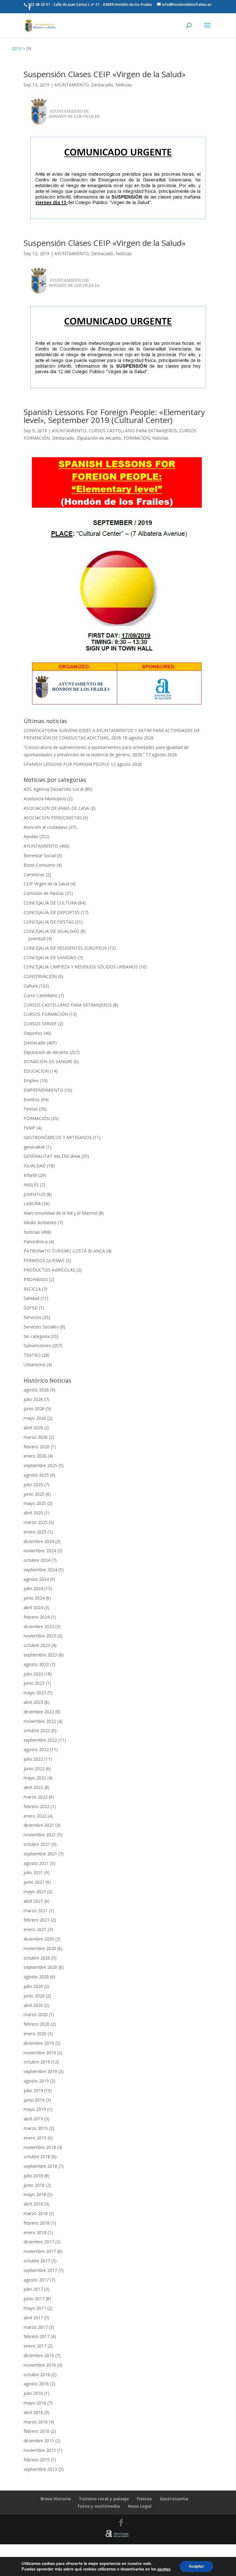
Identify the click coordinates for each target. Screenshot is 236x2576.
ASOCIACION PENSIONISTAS (53, 818)
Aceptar (196, 2566)
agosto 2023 (36, 1664)
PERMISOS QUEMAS (44, 1260)
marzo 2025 (36, 1522)
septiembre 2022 (40, 1740)
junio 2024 (34, 1598)
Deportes (33, 1033)
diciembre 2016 (39, 2355)
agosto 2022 (36, 1749)
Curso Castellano (41, 995)
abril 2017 (33, 2318)
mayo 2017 (35, 2308)
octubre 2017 (37, 2261)
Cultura (31, 986)
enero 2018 (35, 2232)
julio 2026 (33, 1399)
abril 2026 (33, 1428)
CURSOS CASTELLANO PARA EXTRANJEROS (133, 431)
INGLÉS (31, 1185)
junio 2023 (34, 1683)
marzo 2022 (36, 1797)
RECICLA (32, 1289)
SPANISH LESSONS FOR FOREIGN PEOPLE (67, 764)
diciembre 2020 (39, 1939)
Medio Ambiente (40, 1223)
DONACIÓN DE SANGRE (48, 1061)
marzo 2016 (36, 2422)
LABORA (32, 1203)
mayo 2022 (35, 1778)
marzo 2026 (36, 1437)
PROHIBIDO (36, 1279)
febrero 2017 (37, 2336)
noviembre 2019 (40, 2053)
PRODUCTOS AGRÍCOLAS (49, 1270)
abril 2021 (33, 1901)
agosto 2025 (36, 1475)
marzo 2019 (36, 2128)
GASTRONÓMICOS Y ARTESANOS (58, 1137)
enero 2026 (35, 1456)
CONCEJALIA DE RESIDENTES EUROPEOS (65, 948)
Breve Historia (56, 2499)
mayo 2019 (35, 2109)
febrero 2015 (37, 2460)
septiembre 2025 (40, 1465)
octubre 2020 (37, 1958)
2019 (17, 48)
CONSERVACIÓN (40, 976)
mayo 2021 (35, 1891)
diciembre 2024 (39, 1541)
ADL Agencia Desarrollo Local (53, 789)
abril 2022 (33, 1787)
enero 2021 (35, 1929)
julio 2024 (33, 1588)
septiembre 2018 (40, 2166)
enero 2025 (35, 1532)
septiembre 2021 (40, 1854)
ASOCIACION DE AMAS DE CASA (56, 808)
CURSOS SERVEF (40, 1024)
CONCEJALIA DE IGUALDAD (51, 931)
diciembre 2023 (39, 1626)
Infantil (30, 1175)
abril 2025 (33, 1513)
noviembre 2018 (40, 2147)
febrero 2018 (37, 2223)
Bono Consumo (39, 865)
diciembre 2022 (39, 1712)
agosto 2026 (36, 1390)
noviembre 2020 (40, 1948)
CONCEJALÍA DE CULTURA (50, 903)
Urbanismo (35, 1365)
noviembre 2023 (40, 1636)
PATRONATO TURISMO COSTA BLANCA (64, 1251)
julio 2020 (33, 1986)
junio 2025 (34, 1494)
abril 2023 (33, 1702)
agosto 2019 (36, 2081)
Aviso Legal (140, 2506)
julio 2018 (33, 2176)
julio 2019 (33, 2090)
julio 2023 (33, 1674)
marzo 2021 (36, 1911)
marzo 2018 (36, 2213)
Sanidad (31, 1298)
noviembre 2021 (40, 1835)
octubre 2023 (37, 1645)
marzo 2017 (36, 2327)
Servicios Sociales (41, 1327)
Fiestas (31, 1109)
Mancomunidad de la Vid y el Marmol (61, 1213)
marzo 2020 (36, 2014)
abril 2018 (33, 2204)
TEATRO (32, 1355)
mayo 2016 (35, 2403)
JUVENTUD (35, 1194)
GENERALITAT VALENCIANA (52, 1156)
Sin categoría (37, 1336)
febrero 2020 (37, 2024)
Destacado (102, 85)
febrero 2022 (37, 1806)
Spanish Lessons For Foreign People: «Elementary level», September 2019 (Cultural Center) (114, 416)
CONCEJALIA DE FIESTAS (49, 922)
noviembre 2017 (40, 2251)
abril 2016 (33, 2412)
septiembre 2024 (40, 1570)
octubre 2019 (37, 2062)
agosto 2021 (36, 1863)
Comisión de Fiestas (44, 893)
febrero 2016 (37, 2431)
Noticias (124, 85)
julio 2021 (33, 1872)
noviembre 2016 (40, 2365)
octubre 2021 (37, 1844)
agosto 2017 (36, 2280)
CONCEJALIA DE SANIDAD (50, 958)
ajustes (164, 2569)
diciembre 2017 (39, 2242)
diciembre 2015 (39, 2441)
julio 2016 (33, 2393)
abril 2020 (33, 2005)
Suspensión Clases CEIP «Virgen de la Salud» (105, 74)
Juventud (37, 938)
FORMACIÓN (137, 438)
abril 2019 (33, 2119)
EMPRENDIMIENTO (43, 1090)
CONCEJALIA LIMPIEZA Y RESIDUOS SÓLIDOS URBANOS (81, 967)
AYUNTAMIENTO (72, 85)
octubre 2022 (37, 1730)
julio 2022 (33, 1759)
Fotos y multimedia (99, 2506)
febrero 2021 (37, 1920)
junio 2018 (34, 2185)
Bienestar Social (40, 855)
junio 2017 (34, 2299)
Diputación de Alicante (99, 438)
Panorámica (36, 1242)
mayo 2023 (35, 1693)
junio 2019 (34, 2100)
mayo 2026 (35, 1418)
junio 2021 (34, 1882)
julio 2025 (33, 1484)
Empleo (31, 1080)
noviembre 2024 (40, 1551)
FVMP (29, 1128)
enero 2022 (35, 1816)
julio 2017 (33, 2289)
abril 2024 (33, 1607)
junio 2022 (34, 1769)
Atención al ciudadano (46, 827)
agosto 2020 (36, 1977)
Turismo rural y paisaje (104, 2499)
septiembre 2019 (40, 2071)
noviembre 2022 (40, 1721)
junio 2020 (34, 1996)
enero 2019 (35, 2138)
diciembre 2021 (39, 1825)
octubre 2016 (37, 2374)
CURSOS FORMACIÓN (46, 1014)
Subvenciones (37, 1345)
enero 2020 (35, 2034)
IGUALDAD (35, 1166)
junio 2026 (34, 1409)
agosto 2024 (36, 1579)
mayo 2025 (35, 1503)
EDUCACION (36, 1071)
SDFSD (31, 1308)
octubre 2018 (37, 2157)
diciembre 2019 (39, 2043)
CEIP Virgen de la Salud (46, 884)
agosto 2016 (36, 2384)
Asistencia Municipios (45, 799)
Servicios (32, 1317)
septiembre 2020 (40, 1967)
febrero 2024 (37, 1617)
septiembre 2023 (40, 1655)
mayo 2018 (35, 2194)
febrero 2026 (37, 1447)
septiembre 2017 (40, 2270)
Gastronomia (174, 2499)
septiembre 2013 (40, 2469)
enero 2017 (35, 2346)
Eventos (32, 1100)
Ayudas (31, 836)
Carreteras (34, 874)
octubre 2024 (37, 1560)
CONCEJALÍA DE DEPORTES (52, 912)
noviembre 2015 (40, 2450)
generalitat (34, 1147)
